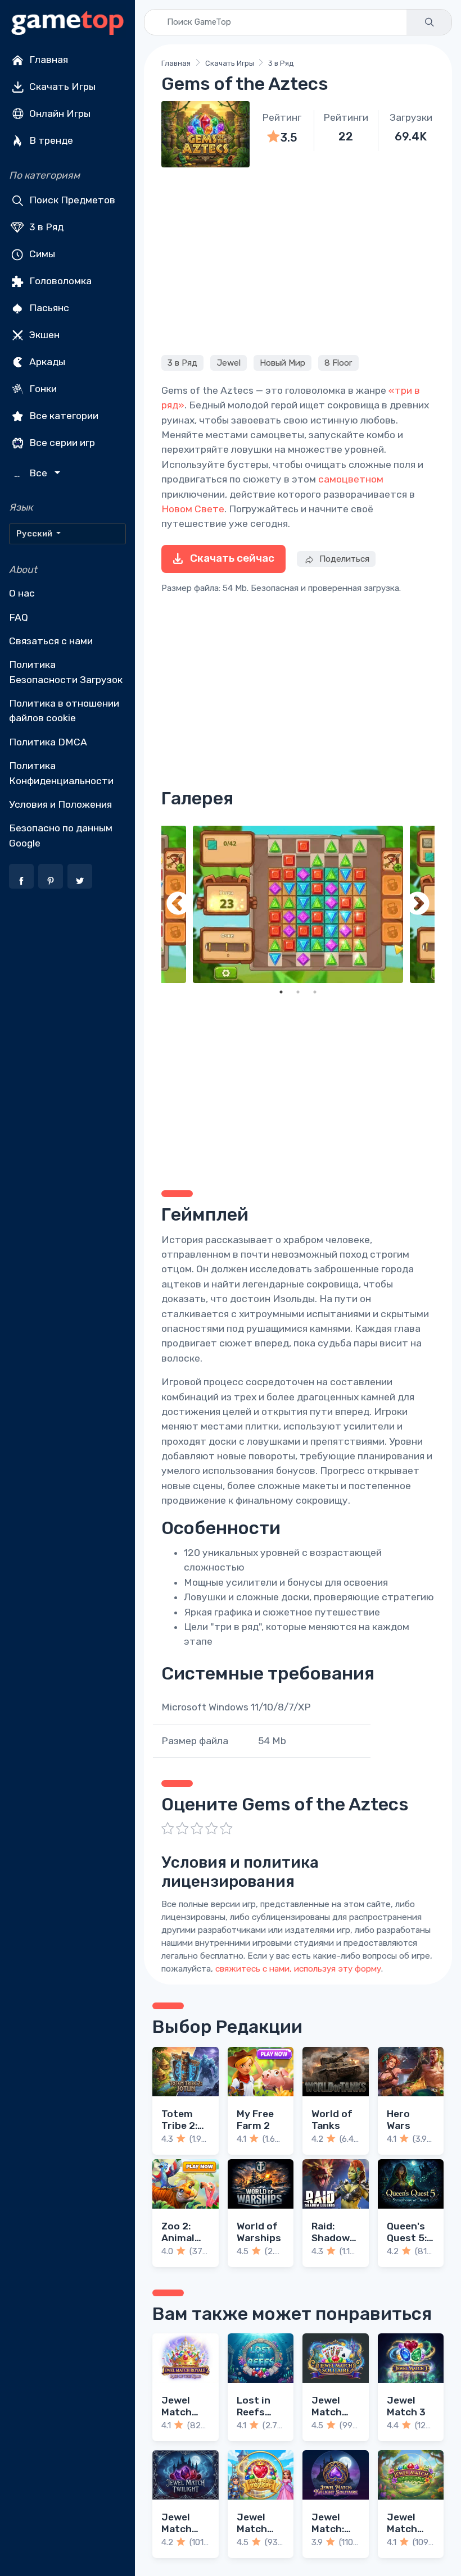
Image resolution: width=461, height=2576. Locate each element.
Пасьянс (48, 308)
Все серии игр (61, 443)
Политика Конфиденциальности (61, 773)
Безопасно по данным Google (61, 835)
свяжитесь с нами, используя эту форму (298, 1969)
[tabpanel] (298, 905)
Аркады (46, 362)
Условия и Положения (60, 804)
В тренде (50, 140)
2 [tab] (298, 992)
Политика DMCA (48, 742)
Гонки (42, 389)
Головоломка (59, 281)
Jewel (229, 363)
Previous (178, 905)
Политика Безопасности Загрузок (66, 672)
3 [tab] (315, 992)
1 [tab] (281, 992)
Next (418, 905)
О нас (22, 593)
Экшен (43, 335)
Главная (48, 60)
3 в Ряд (45, 227)
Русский (35, 534)
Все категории (63, 416)
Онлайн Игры (59, 113)
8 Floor (338, 363)
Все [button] (32, 473)
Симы (41, 254)
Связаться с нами (51, 641)
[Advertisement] (298, 260)
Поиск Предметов (71, 200)
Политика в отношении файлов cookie (64, 711)
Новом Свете (193, 509)
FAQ (19, 617)
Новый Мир (283, 363)
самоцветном (351, 479)
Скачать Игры (61, 87)
